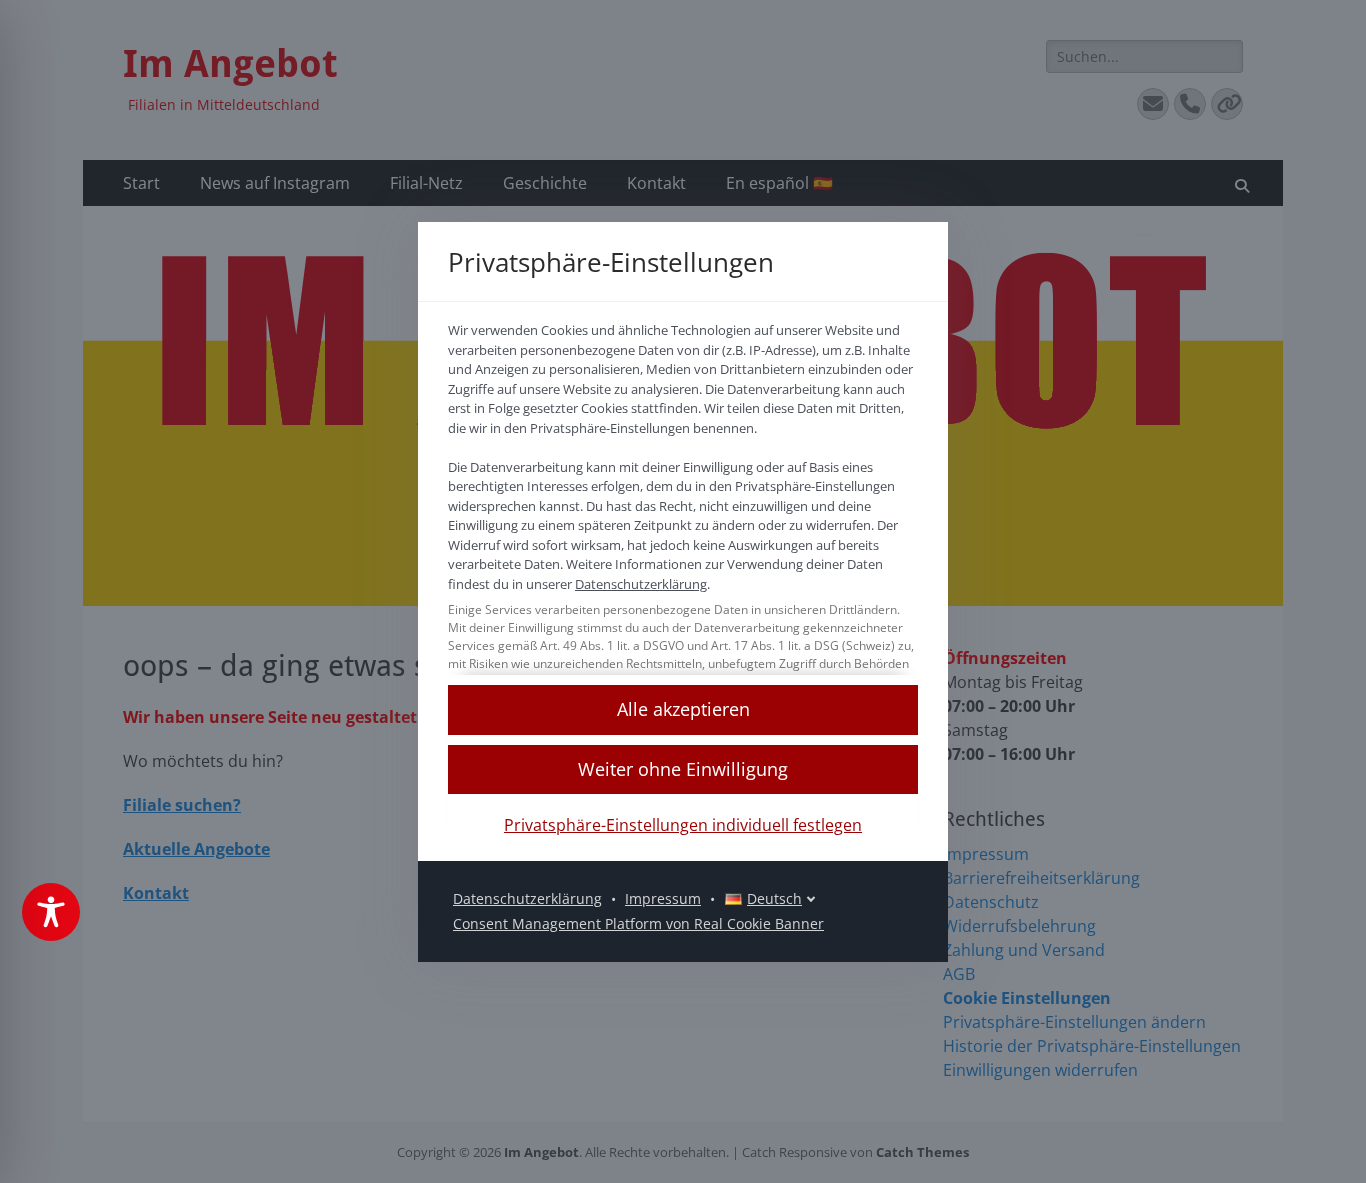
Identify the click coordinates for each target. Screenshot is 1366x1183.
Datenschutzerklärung (641, 584)
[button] (683, 709)
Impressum (663, 898)
